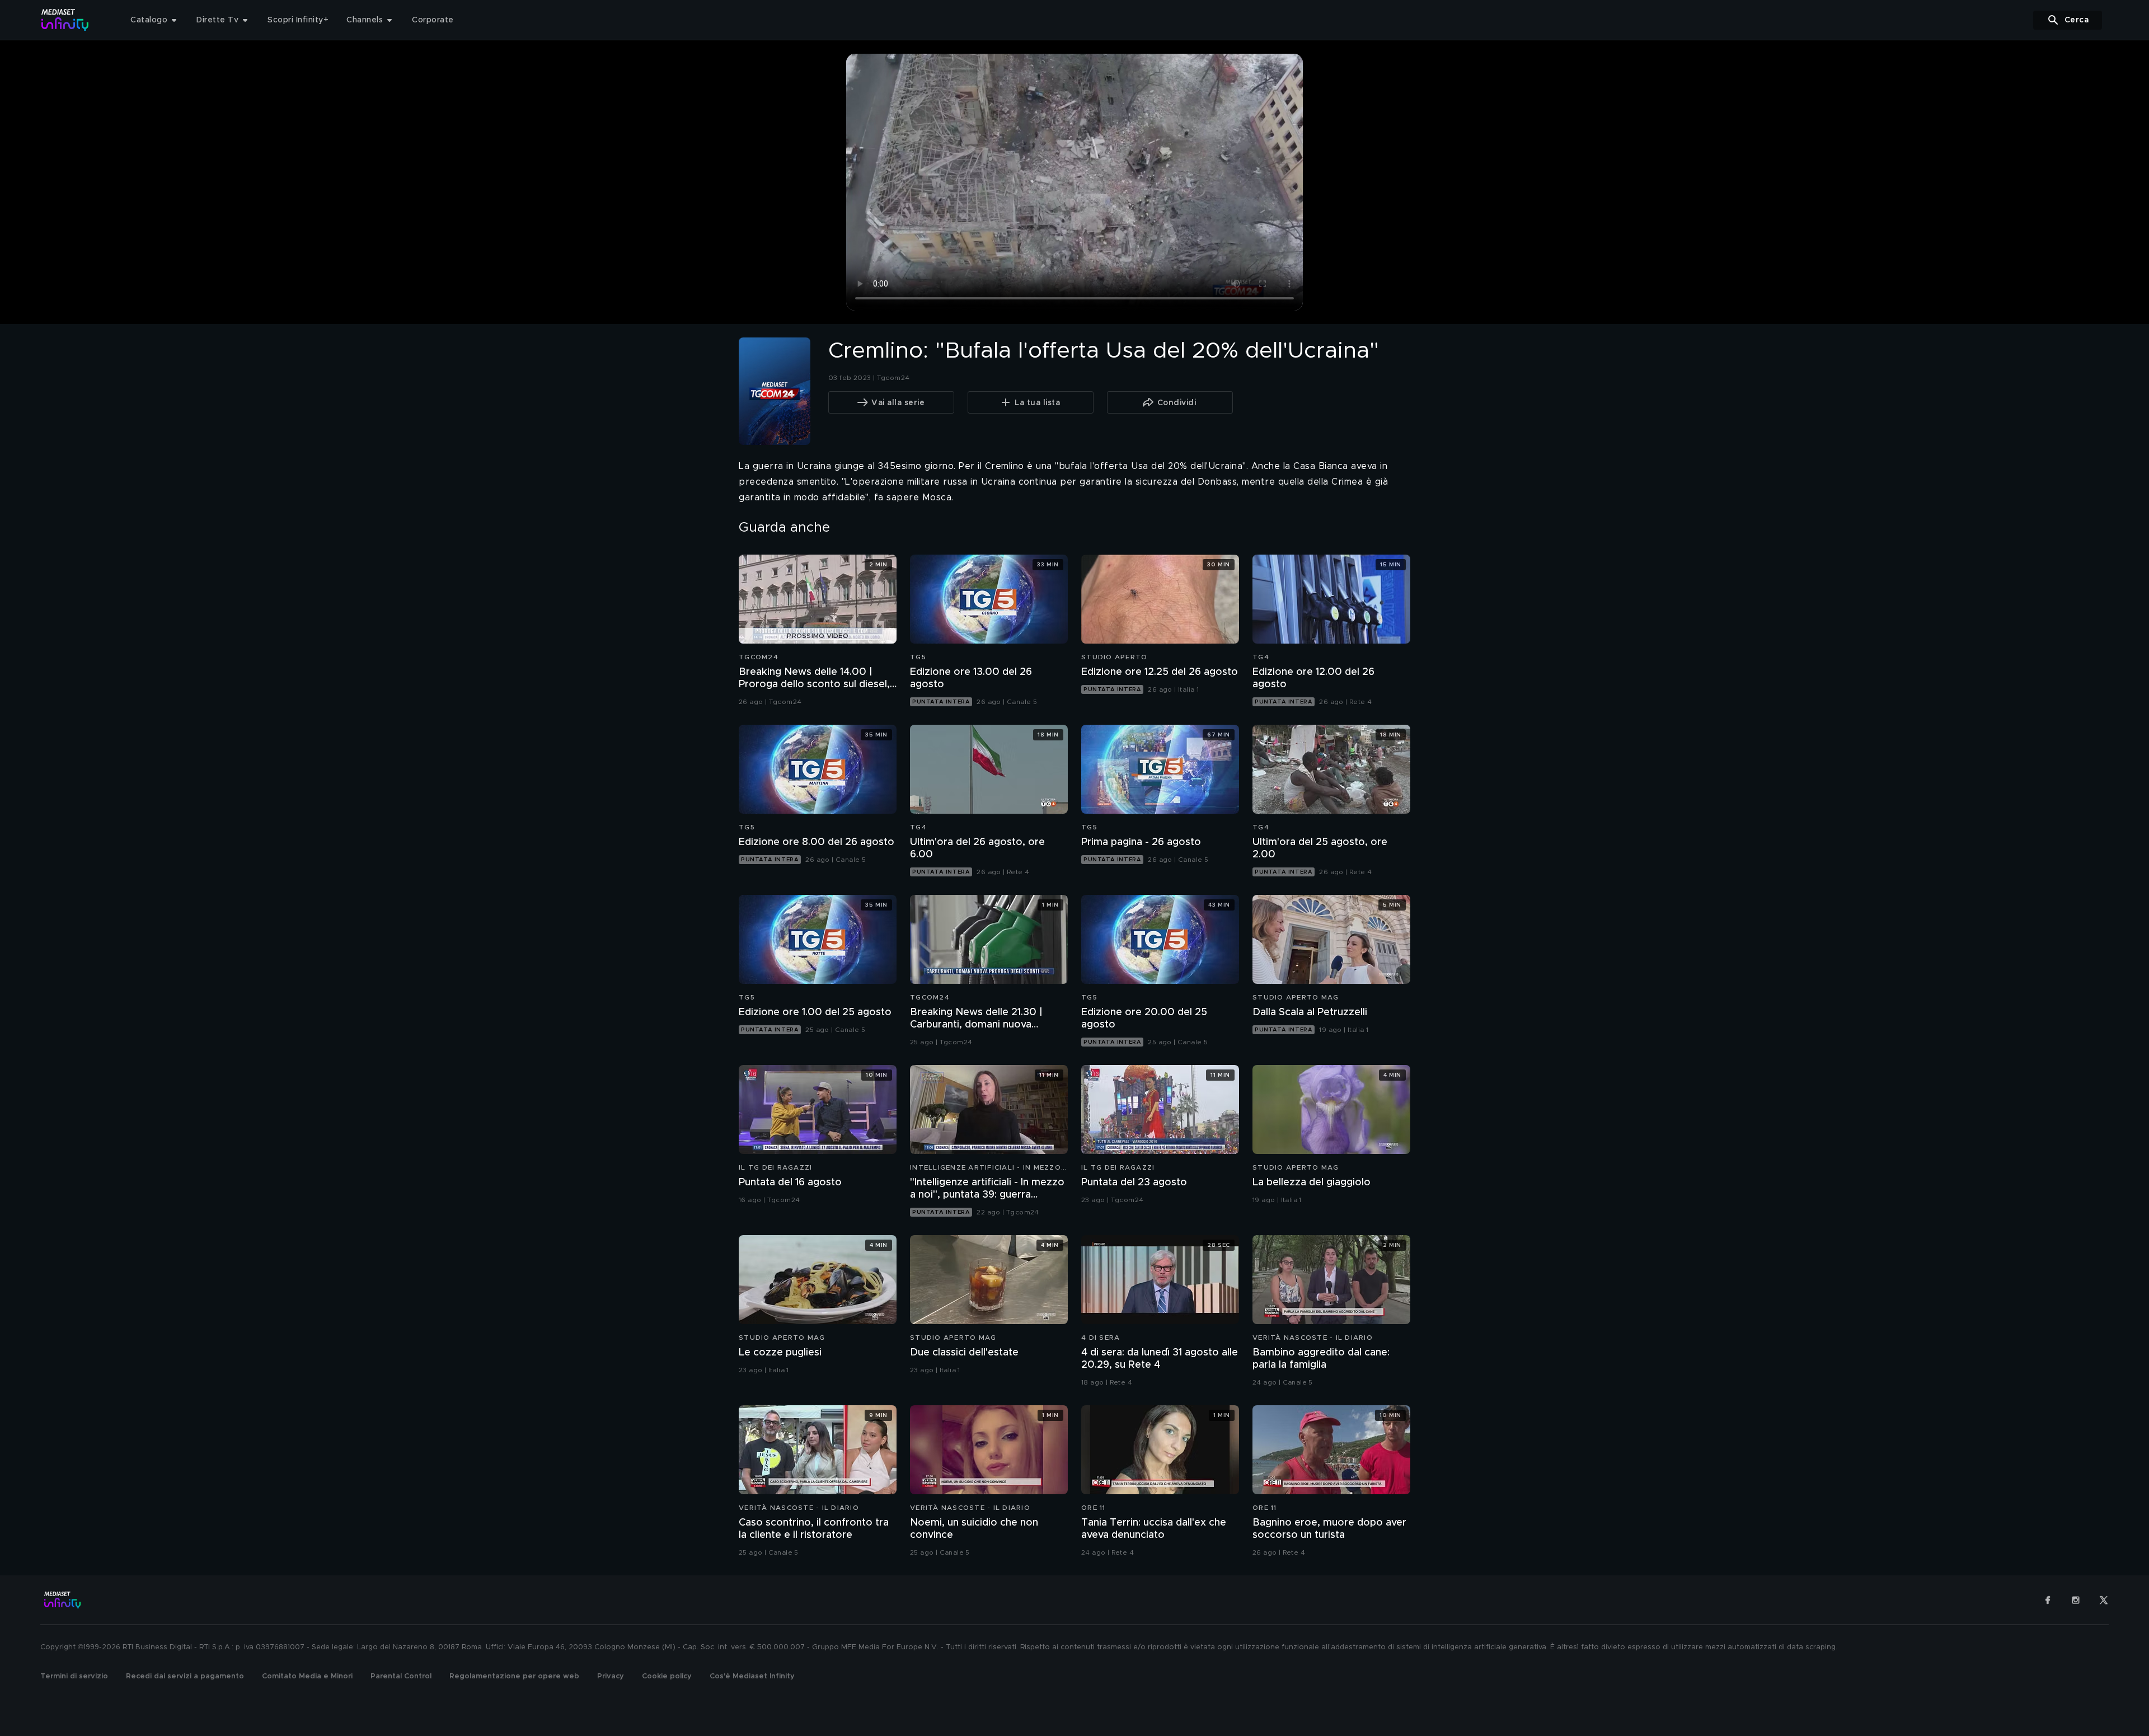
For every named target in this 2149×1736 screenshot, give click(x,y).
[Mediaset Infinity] (65, 20)
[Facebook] (2048, 1600)
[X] (2104, 1600)
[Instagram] (2076, 1600)
